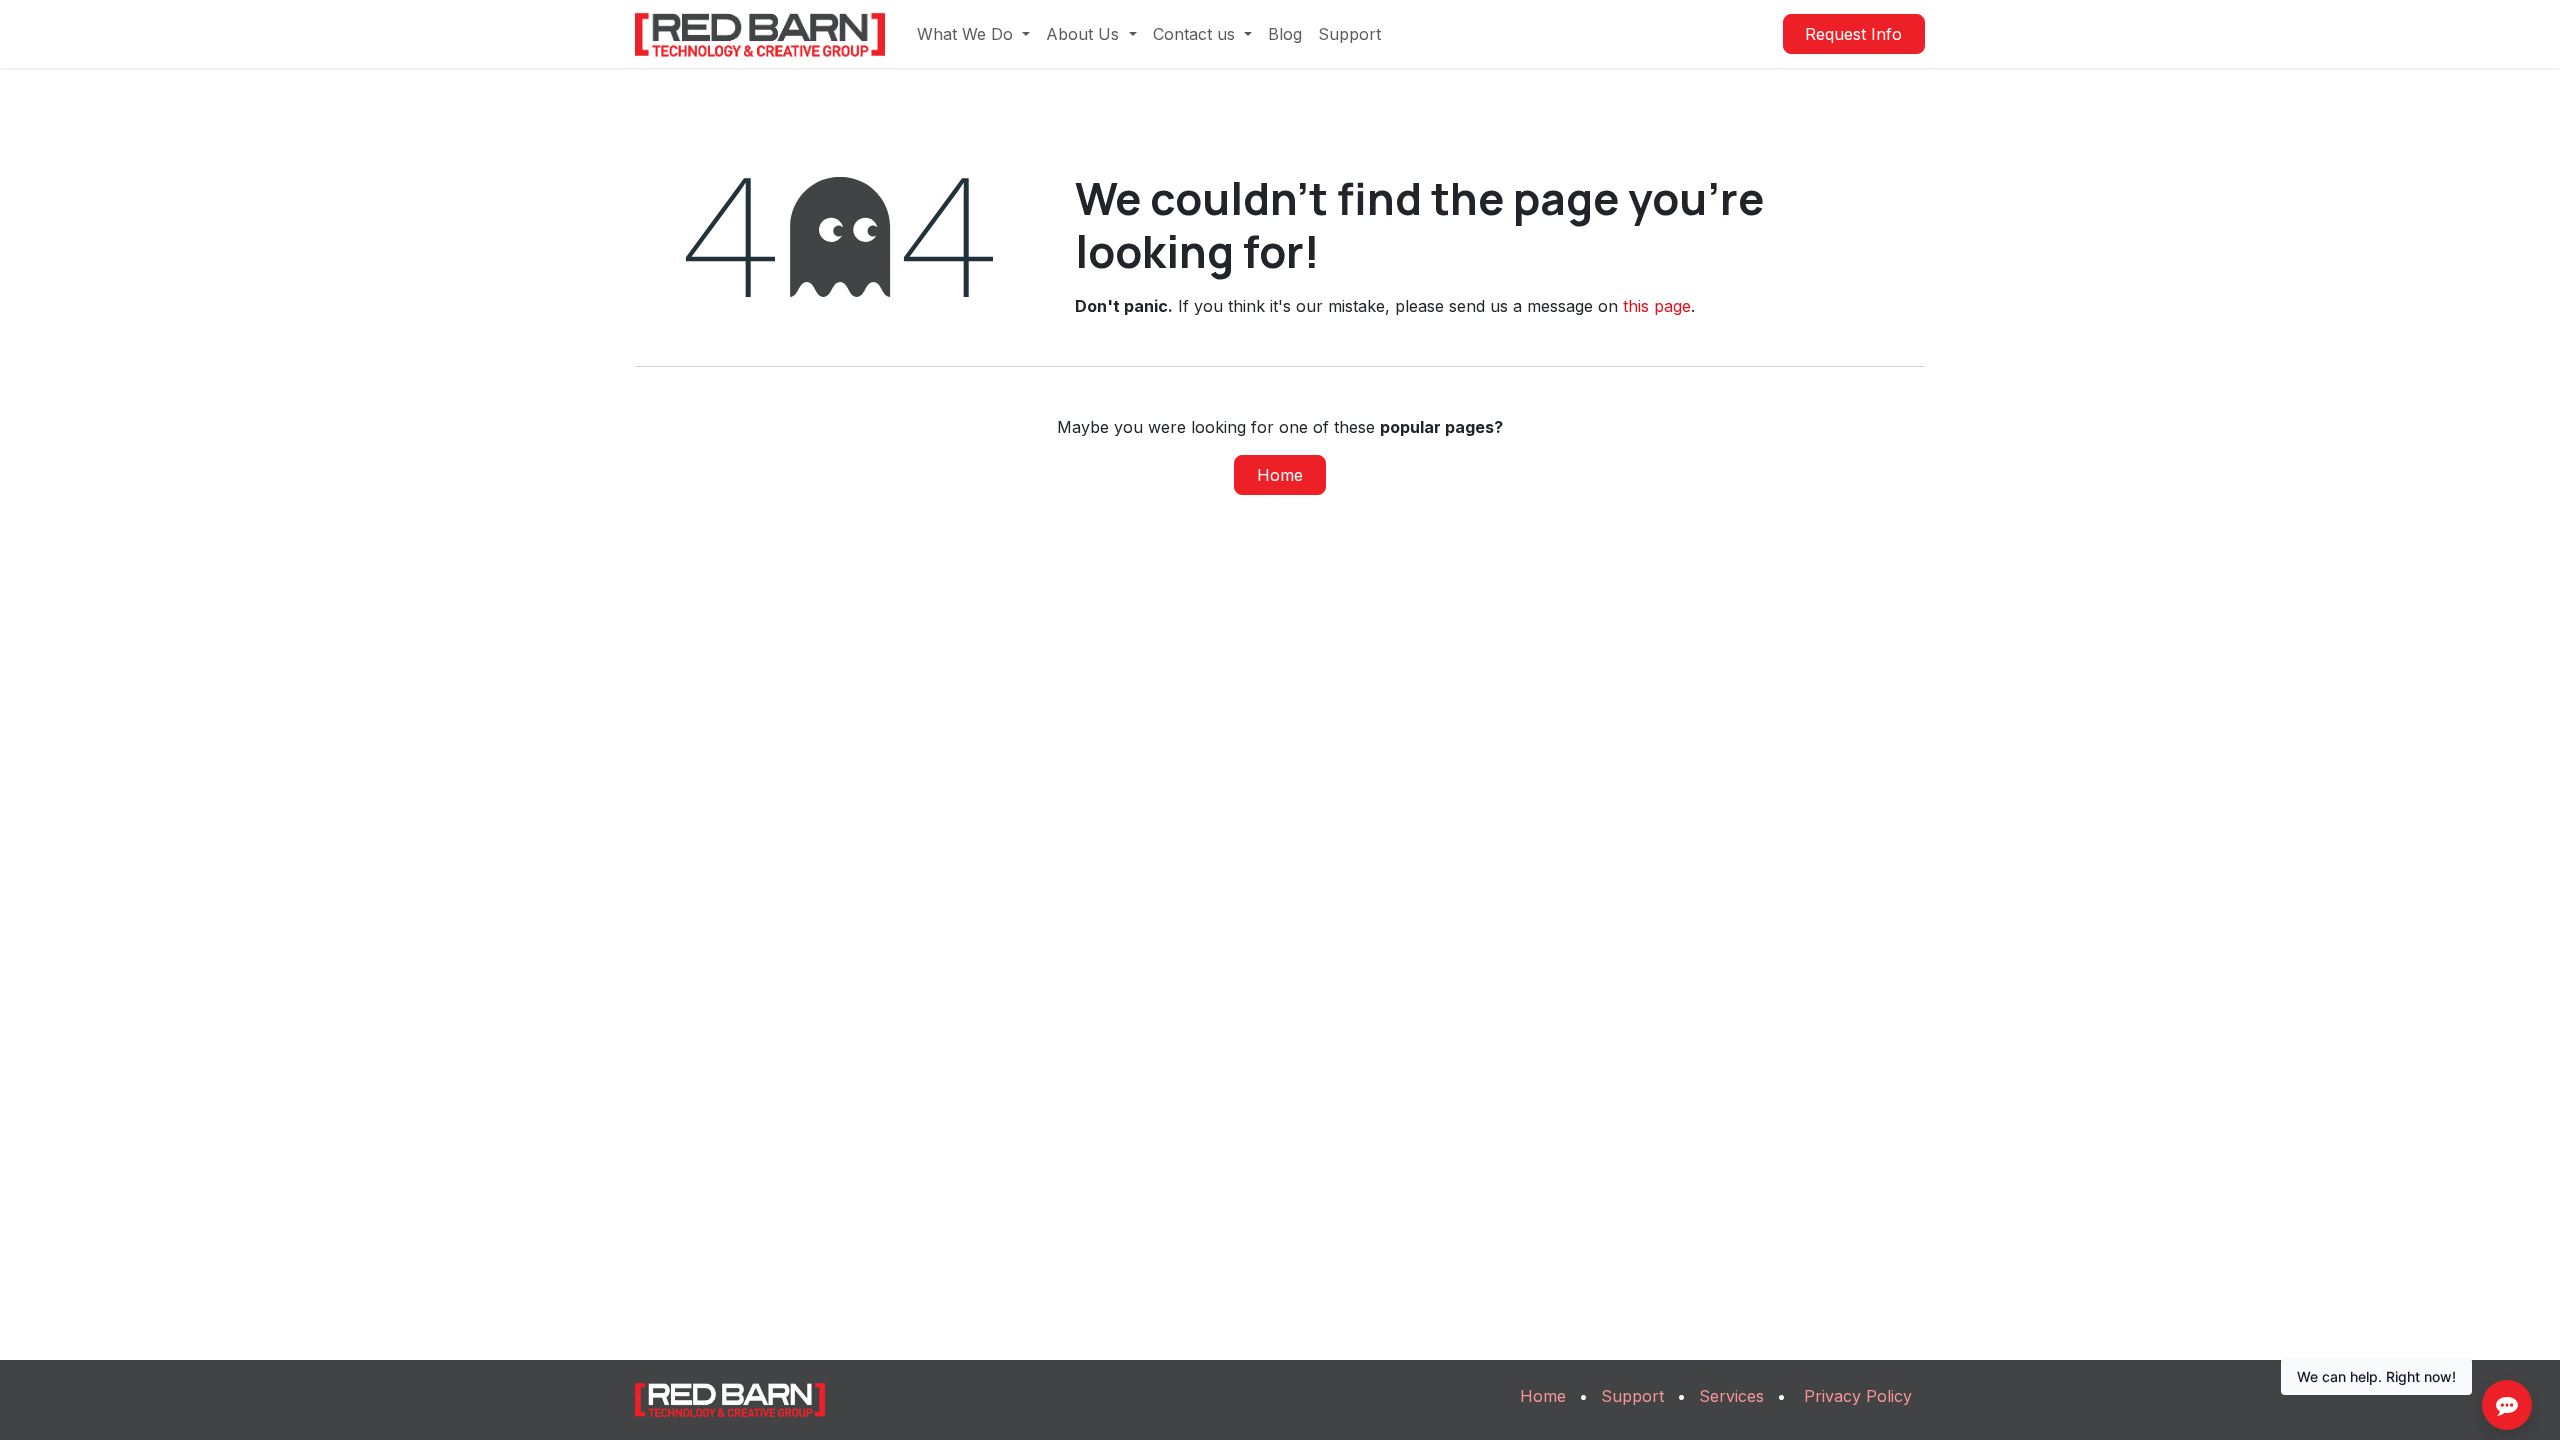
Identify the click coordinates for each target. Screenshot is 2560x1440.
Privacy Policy (1858, 1396)
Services (1731, 1396)
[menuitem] (973, 34)
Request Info (1853, 34)
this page (1657, 306)
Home (1280, 475)
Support (1632, 1396)
